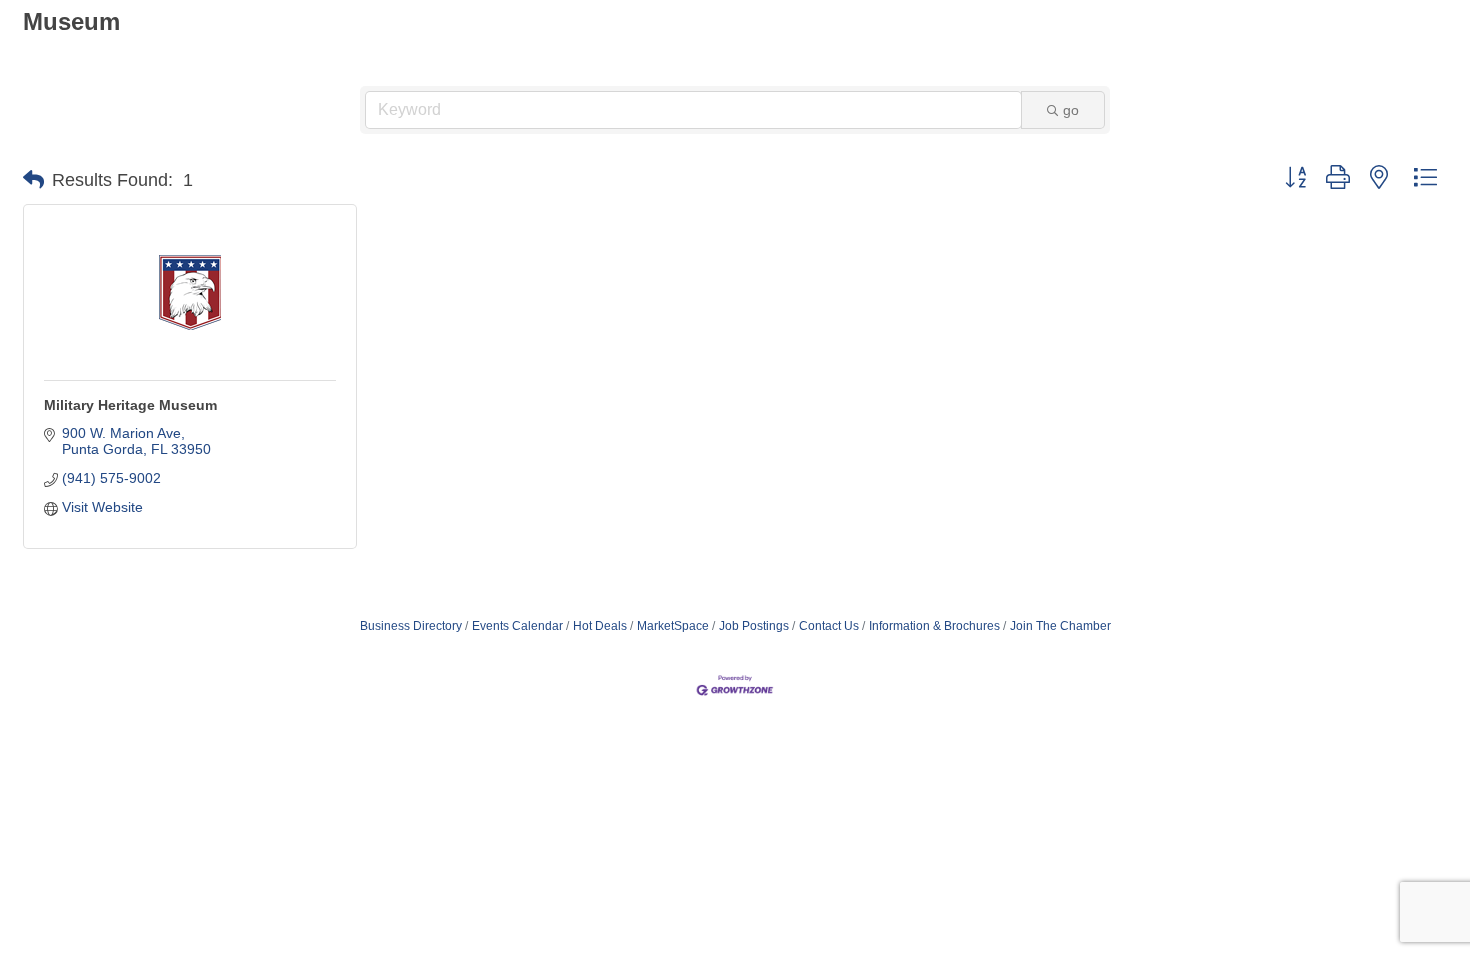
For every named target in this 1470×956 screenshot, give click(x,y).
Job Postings (754, 626)
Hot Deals (600, 626)
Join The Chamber (1060, 626)
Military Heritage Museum (130, 405)
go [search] (1071, 110)
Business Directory (411, 626)
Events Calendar (517, 626)
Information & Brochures (934, 626)
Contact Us (829, 626)
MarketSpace (673, 626)
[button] (33, 180)
